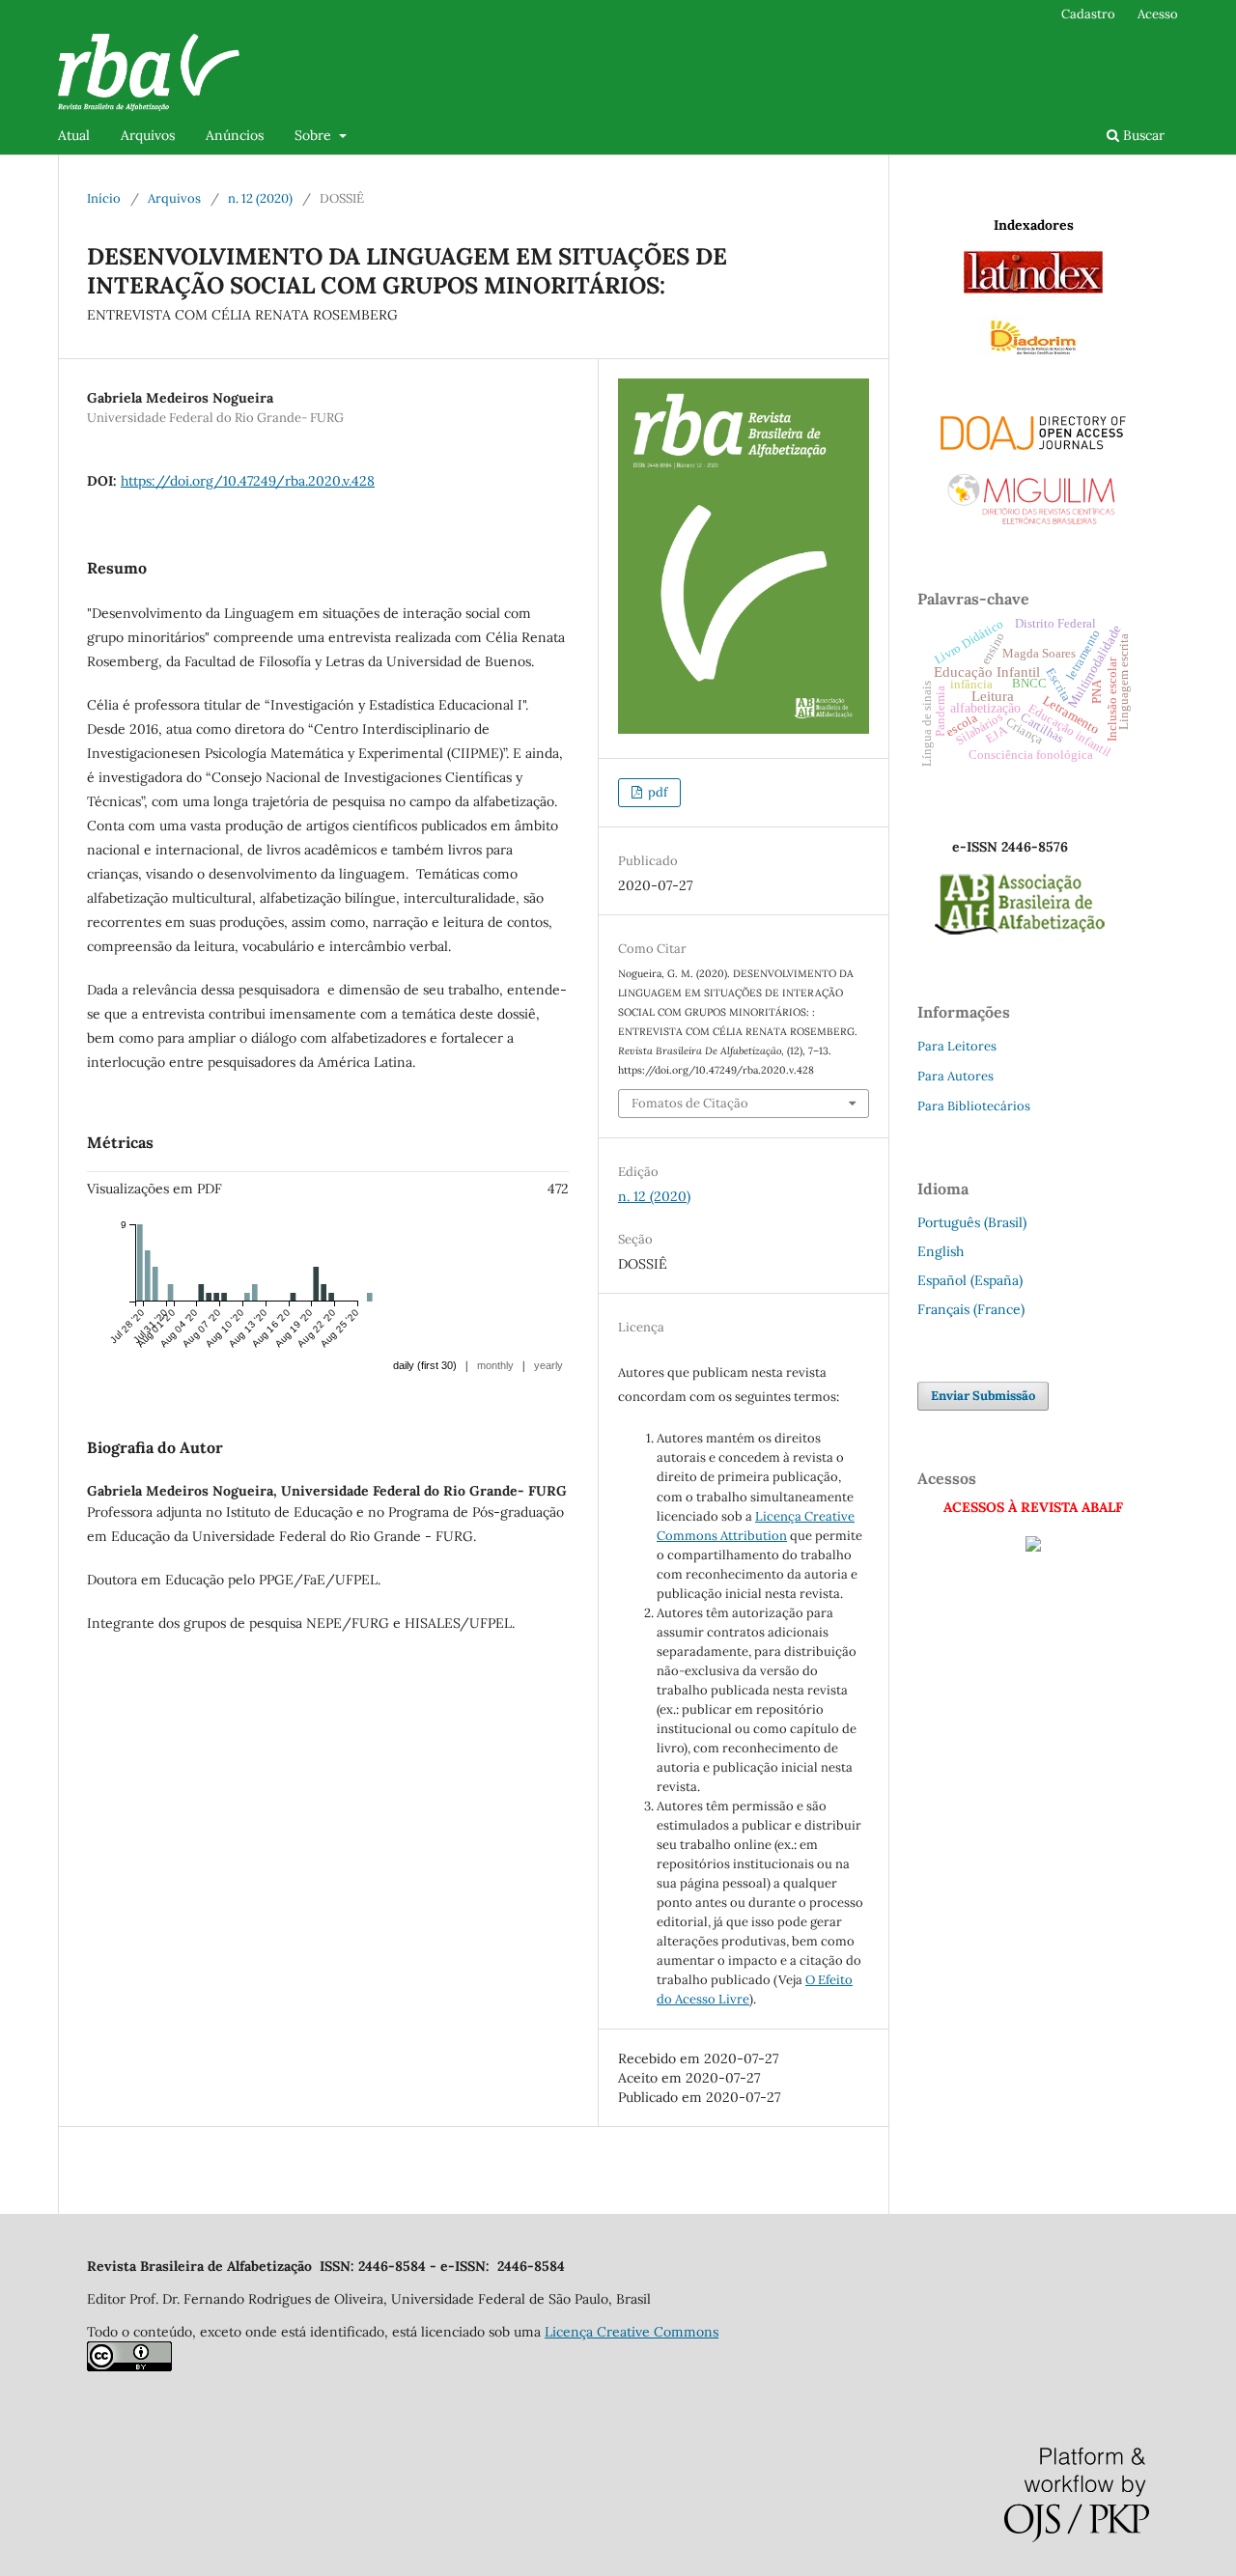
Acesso (1158, 14)
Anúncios (235, 135)
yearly (548, 1365)
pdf (656, 792)
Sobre (315, 135)
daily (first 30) (425, 1365)
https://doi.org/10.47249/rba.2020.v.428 (248, 481)
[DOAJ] (1033, 429)
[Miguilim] (1033, 492)
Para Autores (955, 1076)
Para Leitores (957, 1046)
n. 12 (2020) (260, 198)
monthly (495, 1365)
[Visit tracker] (1033, 1547)
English (941, 1251)
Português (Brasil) (972, 1222)
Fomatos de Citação (690, 1103)
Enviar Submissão (983, 1396)
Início (104, 198)
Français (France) (971, 1309)
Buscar (1142, 135)
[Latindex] (1033, 289)
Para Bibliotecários (974, 1106)
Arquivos (148, 135)
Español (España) (970, 1280)
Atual (74, 135)
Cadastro (1088, 14)
